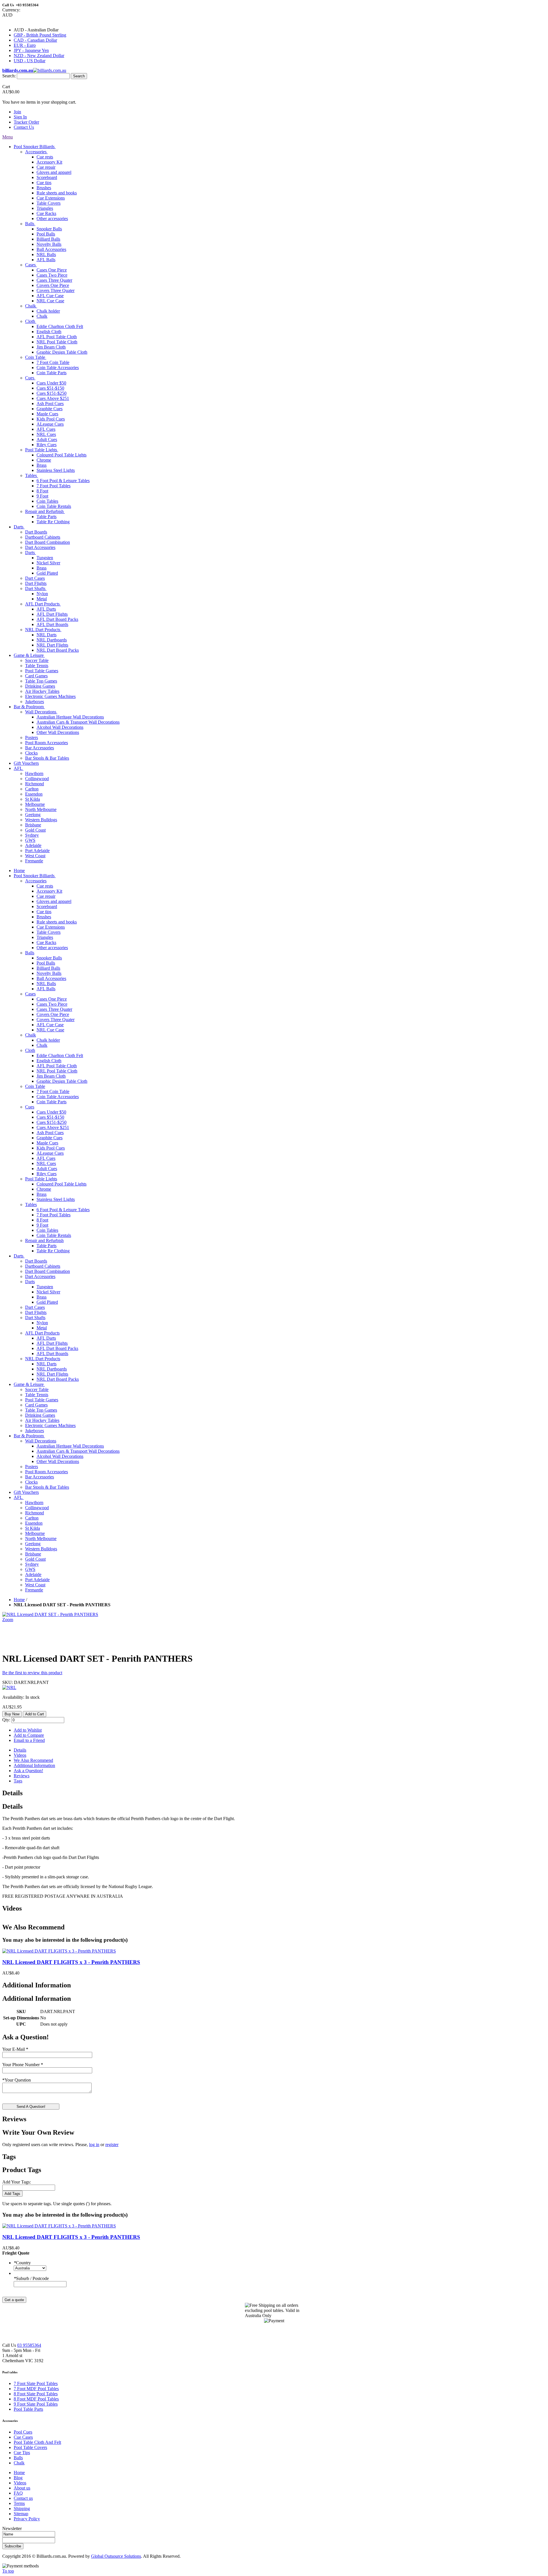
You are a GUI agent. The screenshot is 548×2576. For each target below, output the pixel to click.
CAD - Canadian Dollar (35, 40)
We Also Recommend (33, 1760)
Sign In (20, 117)
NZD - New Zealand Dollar (39, 56)
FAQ (18, 2493)
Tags (18, 1781)
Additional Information (34, 1765)
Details (20, 1750)
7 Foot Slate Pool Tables (36, 2383)
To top (8, 2571)
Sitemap (21, 2514)
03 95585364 (29, 2345)
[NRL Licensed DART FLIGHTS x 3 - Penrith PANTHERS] (59, 1951)
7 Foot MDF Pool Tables (36, 2389)
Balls (18, 2458)
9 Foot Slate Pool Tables (36, 2404)
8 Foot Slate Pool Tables (36, 2394)
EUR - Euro (25, 45)
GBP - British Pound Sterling (40, 35)
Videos (20, 1755)
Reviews (22, 1776)
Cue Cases (23, 2437)
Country (22, 2263)
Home (19, 1600)
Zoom (8, 1620)
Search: (9, 76)
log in (94, 2145)
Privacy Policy (27, 2519)
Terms (19, 2503)
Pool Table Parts (28, 2409)
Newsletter (12, 2528)
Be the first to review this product (32, 1673)
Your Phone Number (23, 2065)
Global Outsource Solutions (116, 2556)
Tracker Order (26, 122)
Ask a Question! (28, 1771)
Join (17, 112)
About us (22, 2488)
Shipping (22, 2508)
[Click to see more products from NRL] (9, 1688)
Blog (18, 2478)
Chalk (19, 2463)
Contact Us (24, 127)
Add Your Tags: (17, 2182)
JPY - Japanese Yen (31, 50)
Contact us (23, 2498)
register (112, 2145)
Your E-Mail (15, 2049)
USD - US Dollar (30, 61)
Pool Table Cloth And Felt (37, 2442)
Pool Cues (23, 2432)
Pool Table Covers (30, 2447)
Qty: (6, 1720)
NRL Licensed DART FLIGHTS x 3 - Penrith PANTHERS (71, 1962)
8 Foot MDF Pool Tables (36, 2399)
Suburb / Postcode (31, 2278)
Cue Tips (22, 2453)
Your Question (17, 2080)
